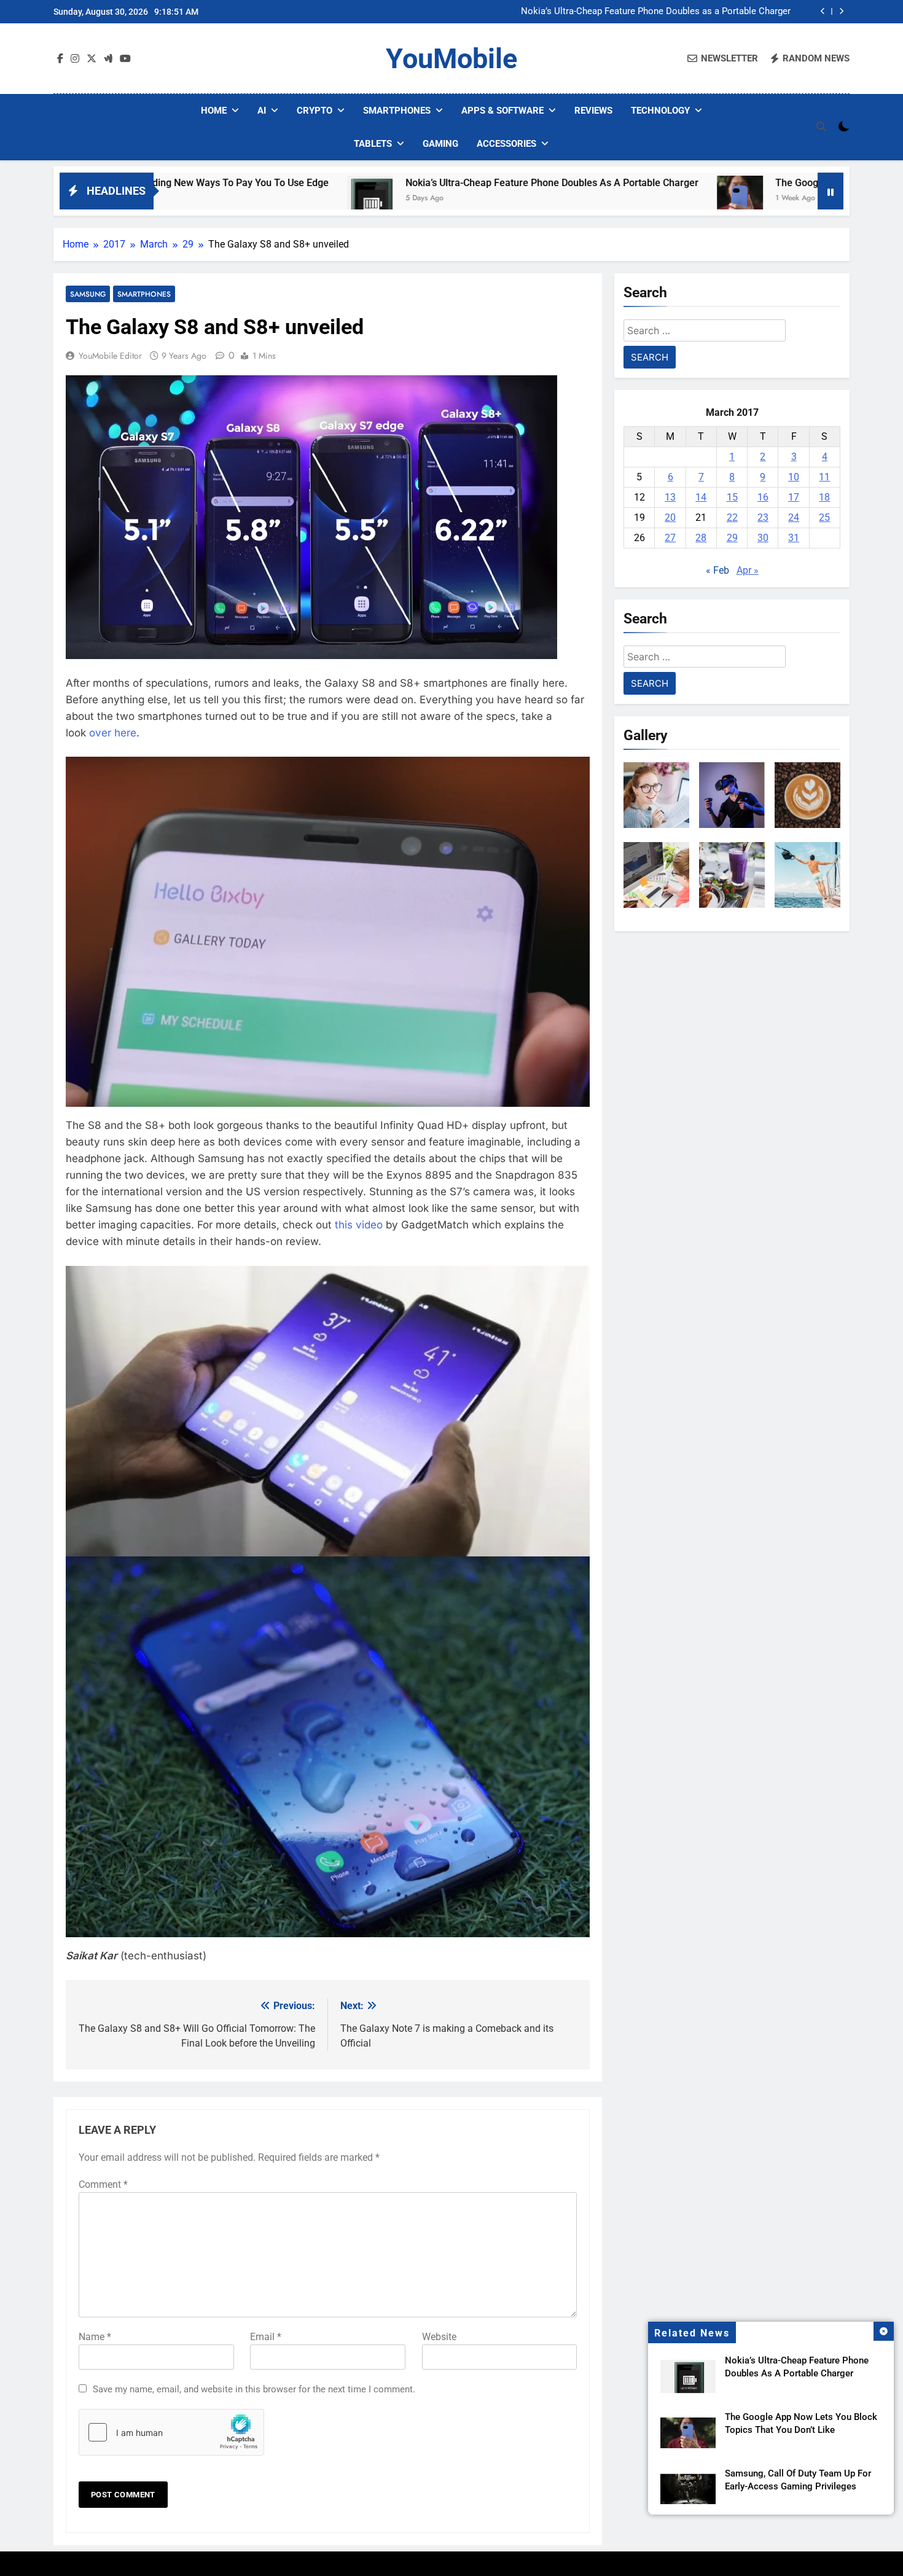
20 (670, 517)
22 (732, 517)
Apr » (748, 570)
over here (113, 733)
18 (824, 497)
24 (794, 517)
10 (794, 477)
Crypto (315, 111)
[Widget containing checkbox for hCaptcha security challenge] (171, 2432)
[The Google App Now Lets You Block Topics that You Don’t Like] (589, 199)
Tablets (373, 144)
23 (763, 517)
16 (763, 497)
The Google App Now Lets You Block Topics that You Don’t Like (764, 183)
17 (794, 497)
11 (824, 477)
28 (701, 538)
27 (670, 538)
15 (732, 497)
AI (262, 111)
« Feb (717, 570)
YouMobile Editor (110, 356)
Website (439, 2337)
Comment (103, 2184)
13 (670, 497)
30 (763, 538)
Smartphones (397, 111)
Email (266, 2337)
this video (359, 1225)
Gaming (440, 144)
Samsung (88, 294)
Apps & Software (502, 111)
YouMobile (451, 59)
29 (732, 538)
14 (701, 497)
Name (95, 2337)
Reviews (593, 111)
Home (214, 111)
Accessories (506, 144)
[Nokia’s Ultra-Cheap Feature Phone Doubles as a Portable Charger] (220, 199)
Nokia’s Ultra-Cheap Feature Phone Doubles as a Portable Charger (656, 7)
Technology (660, 111)
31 (794, 538)
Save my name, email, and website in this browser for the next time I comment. (254, 2389)
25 (824, 517)
